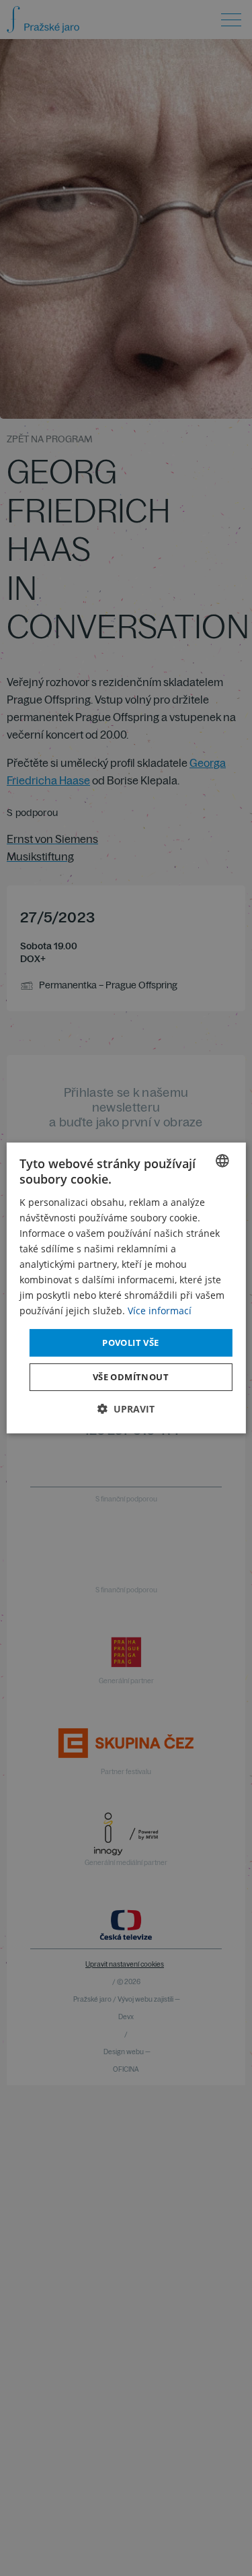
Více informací (160, 1311)
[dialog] (126, 1288)
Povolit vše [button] (130, 1342)
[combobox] (222, 1161)
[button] (126, 1409)
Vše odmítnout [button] (131, 1377)
